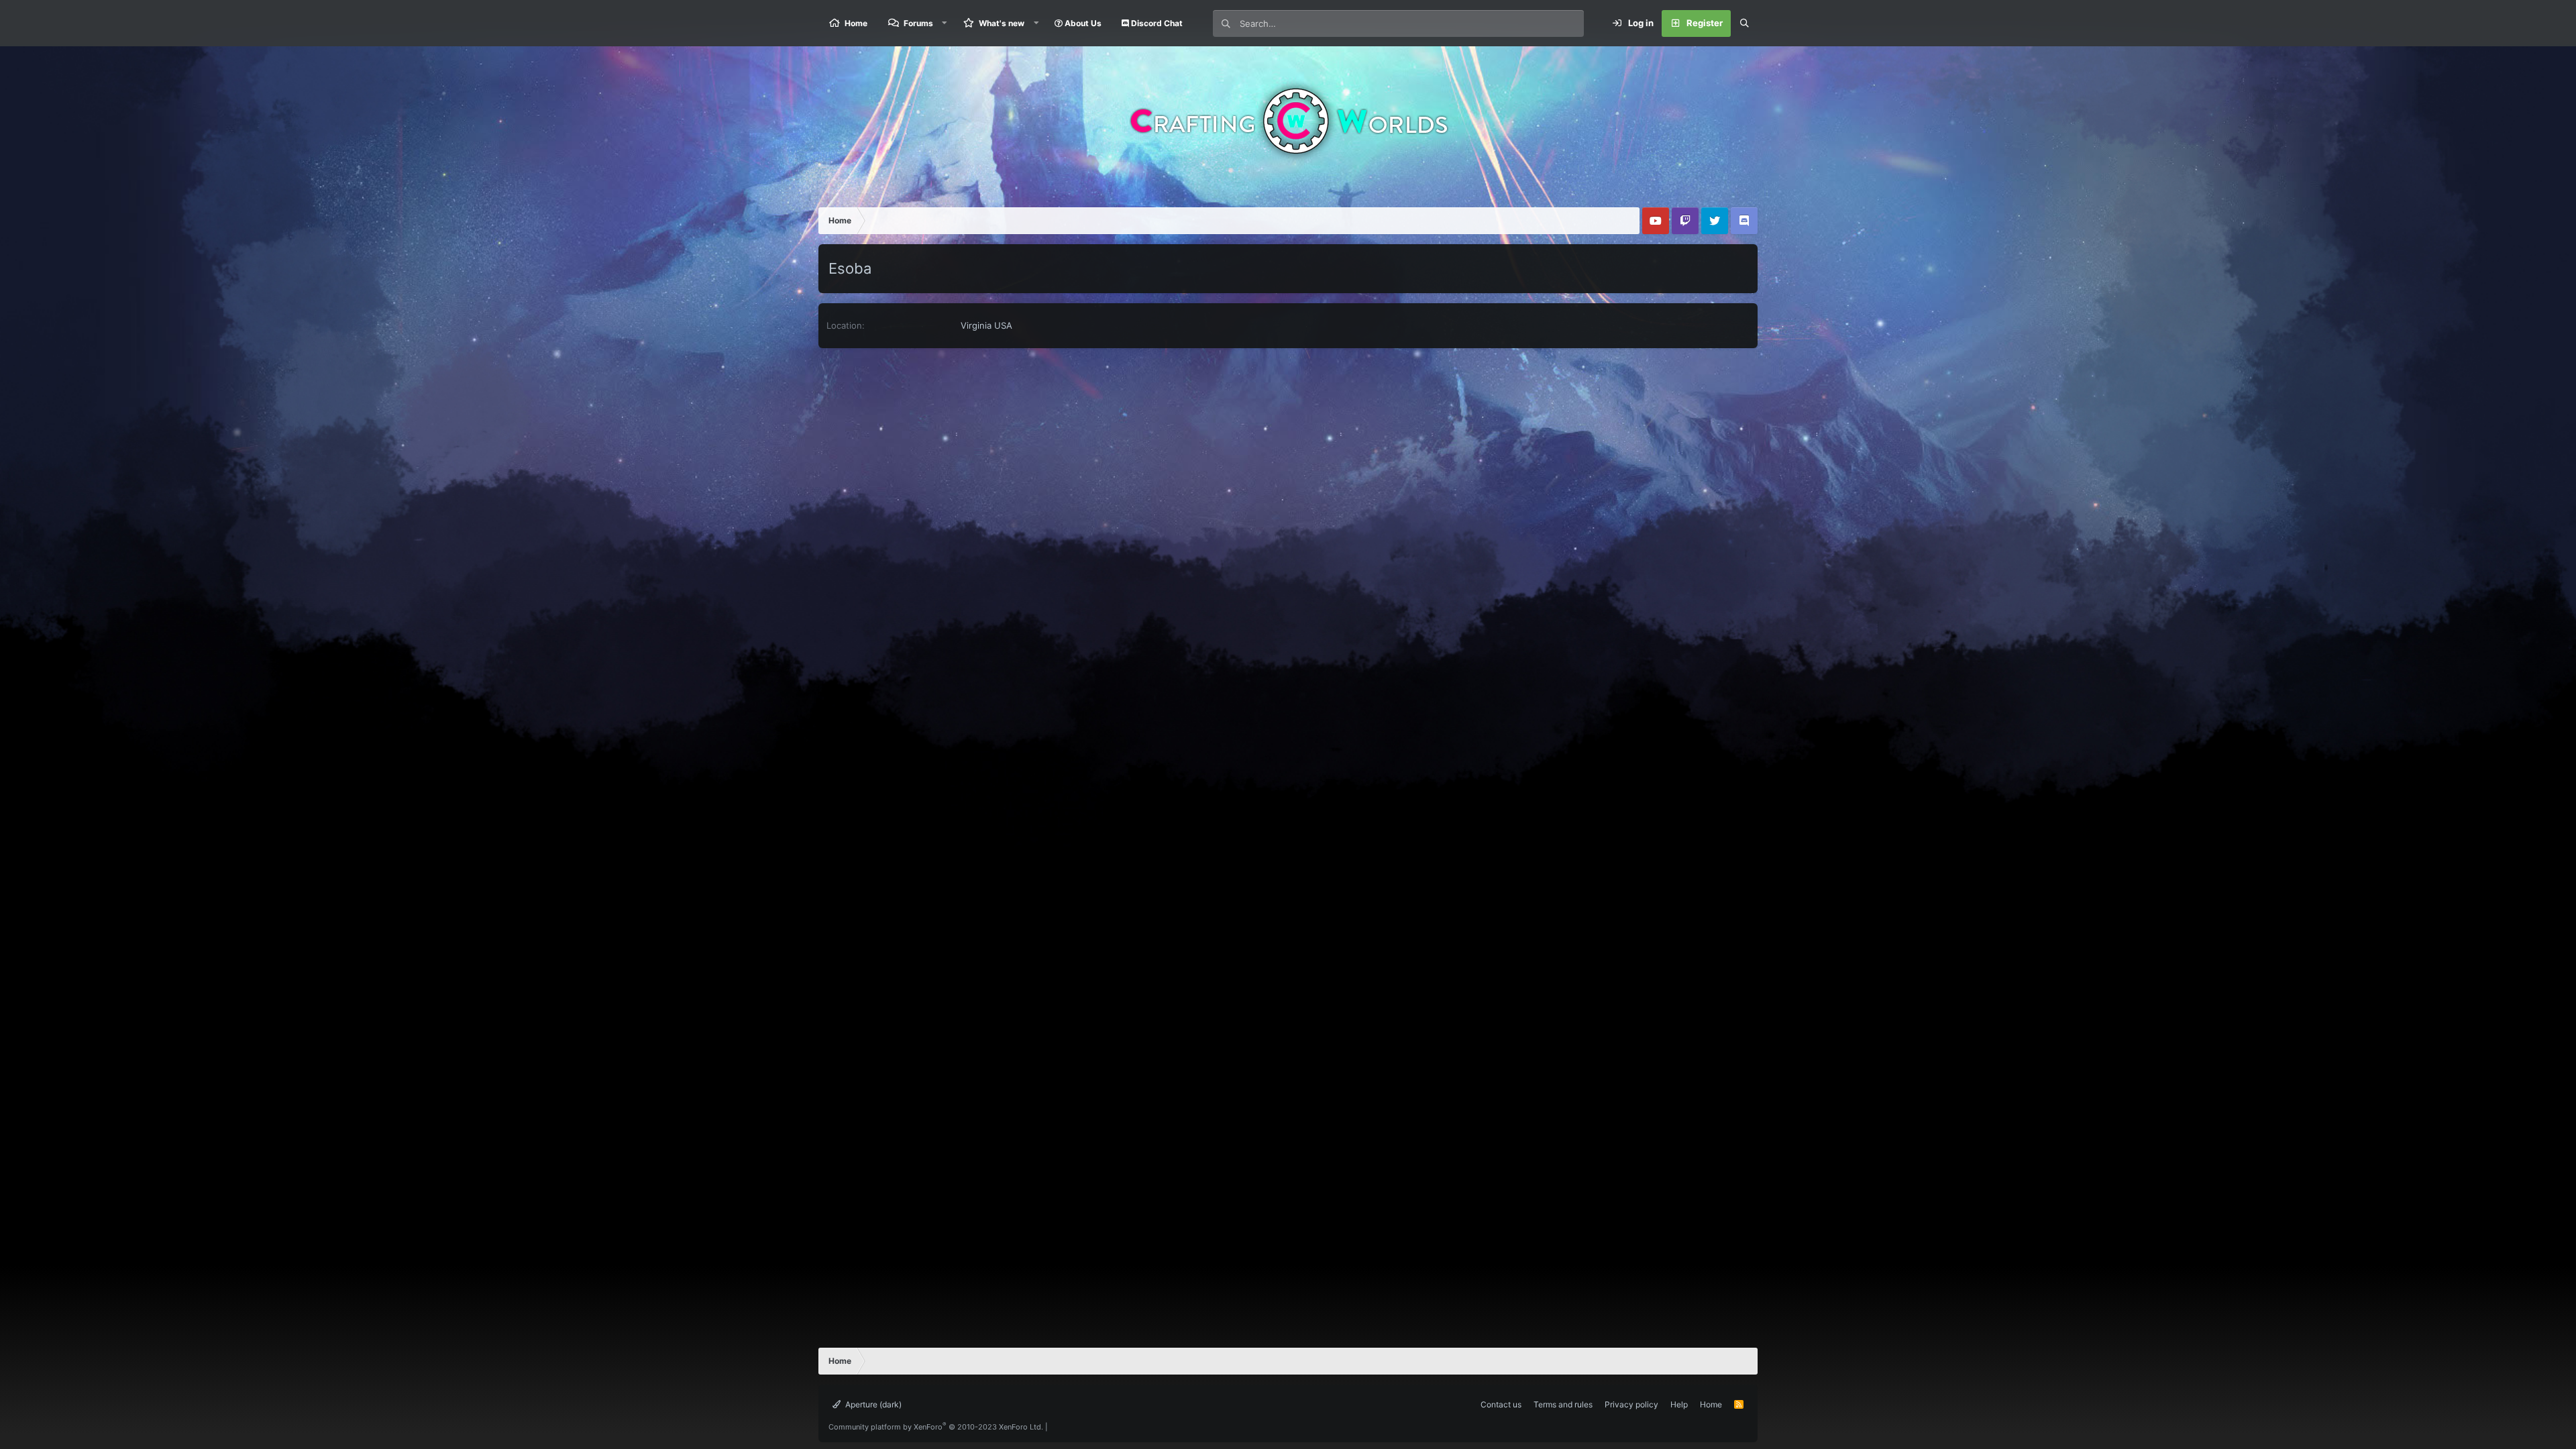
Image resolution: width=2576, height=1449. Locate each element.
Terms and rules (1563, 1404)
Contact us (1501, 1404)
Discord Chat (1156, 23)
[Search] (1744, 23)
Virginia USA (986, 325)
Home (856, 23)
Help (1679, 1404)
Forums (918, 23)
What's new (1002, 23)
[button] (945, 23)
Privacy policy (1631, 1404)
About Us (1082, 23)
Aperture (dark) (872, 1404)
